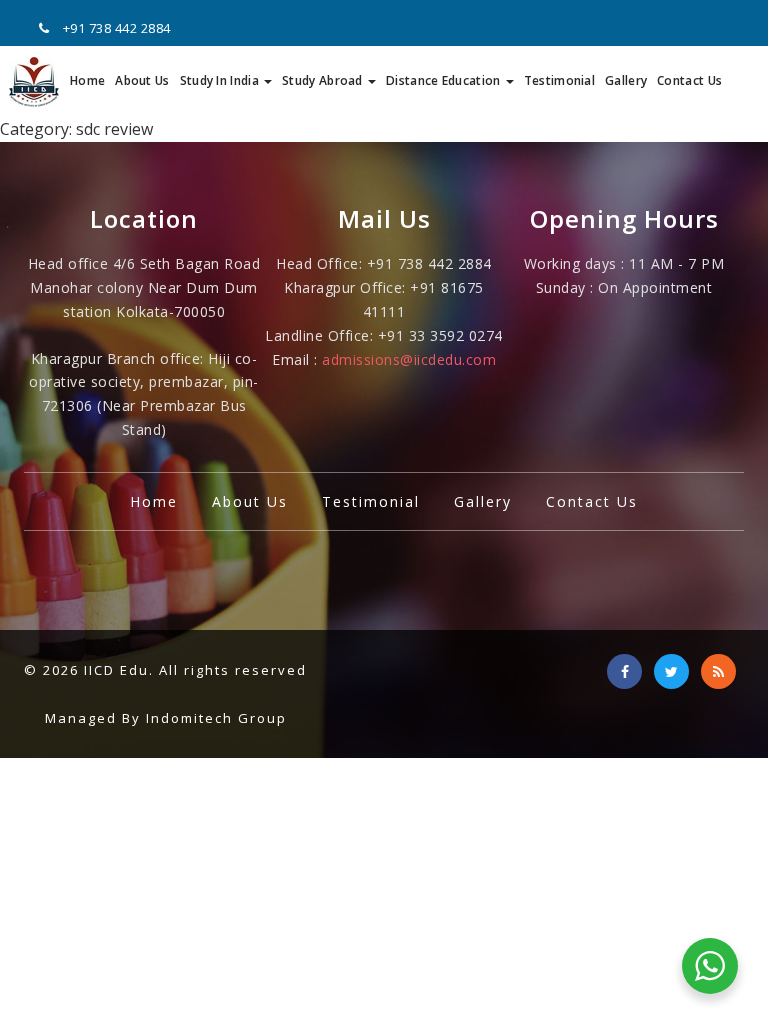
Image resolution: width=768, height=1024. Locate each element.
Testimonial (559, 80)
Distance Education (445, 80)
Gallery (626, 80)
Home (87, 80)
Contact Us (689, 80)
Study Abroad (324, 80)
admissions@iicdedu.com (409, 359)
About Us (142, 80)
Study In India (221, 80)
